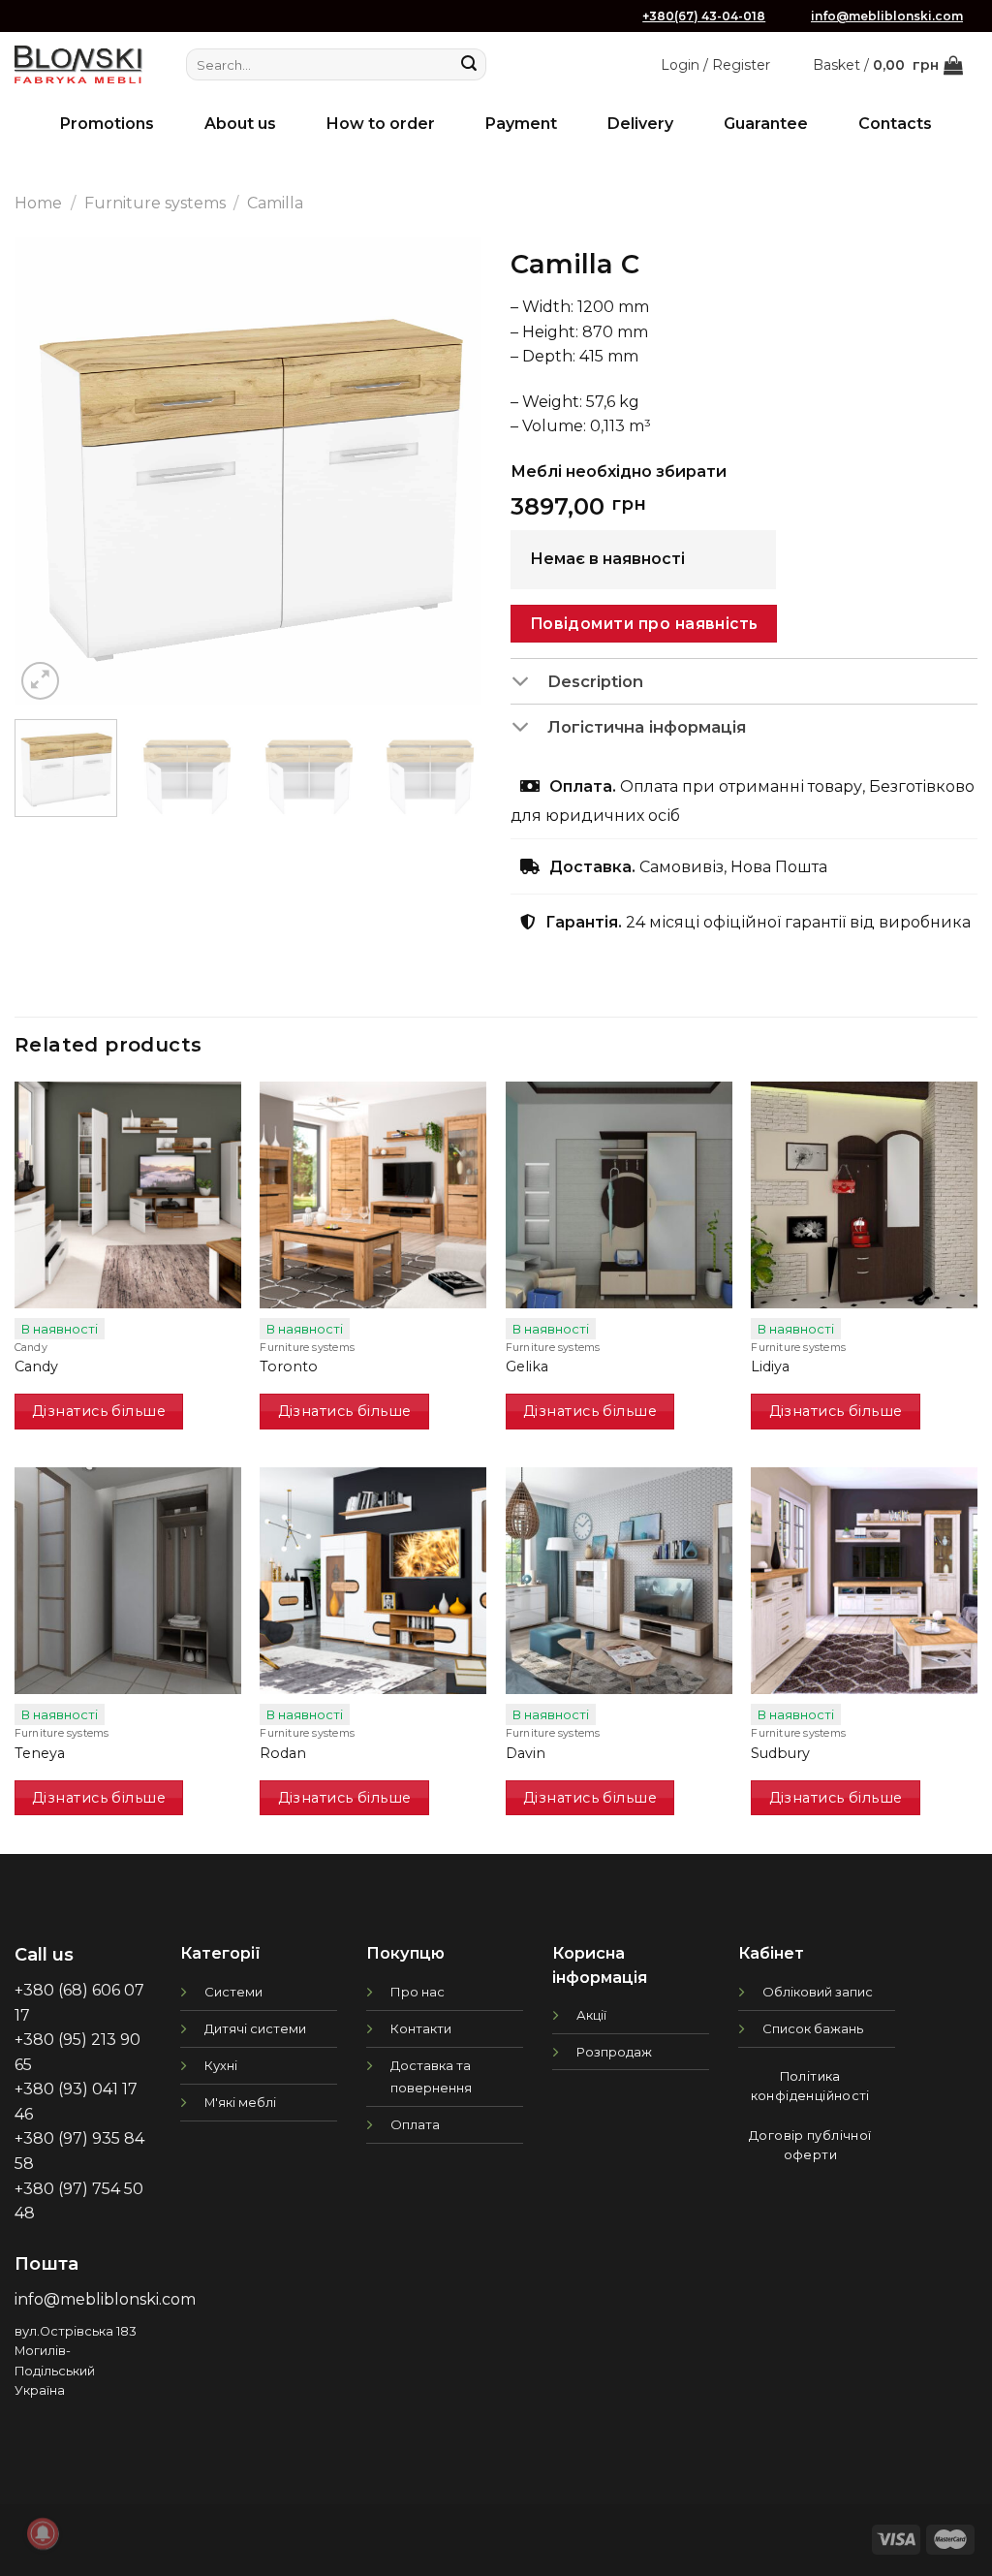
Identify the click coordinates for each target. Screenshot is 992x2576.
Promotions (107, 124)
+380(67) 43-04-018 (704, 16)
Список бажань (813, 2028)
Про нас (418, 1992)
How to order (381, 124)
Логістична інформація (647, 727)
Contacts (895, 124)
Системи (233, 1992)
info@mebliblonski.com (887, 16)
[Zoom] (40, 681)
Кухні (221, 2065)
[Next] (448, 471)
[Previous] (48, 471)
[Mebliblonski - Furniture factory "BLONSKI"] (78, 64)
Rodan (283, 1753)
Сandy (36, 1367)
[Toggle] (528, 682)
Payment (521, 124)
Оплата (415, 2124)
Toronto (289, 1367)
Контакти (421, 2028)
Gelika (527, 1367)
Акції (591, 2015)
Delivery (640, 124)
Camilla (275, 203)
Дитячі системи (255, 2028)
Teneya (40, 1753)
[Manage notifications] (43, 2533)
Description (595, 681)
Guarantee (766, 124)
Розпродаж (614, 2052)
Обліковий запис (818, 1992)
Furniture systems (155, 203)
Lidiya (770, 1367)
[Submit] (469, 65)
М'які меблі (240, 2102)
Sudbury (780, 1753)
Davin (526, 1753)
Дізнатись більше (99, 1411)
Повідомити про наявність (644, 624)
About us (240, 124)
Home (38, 203)
